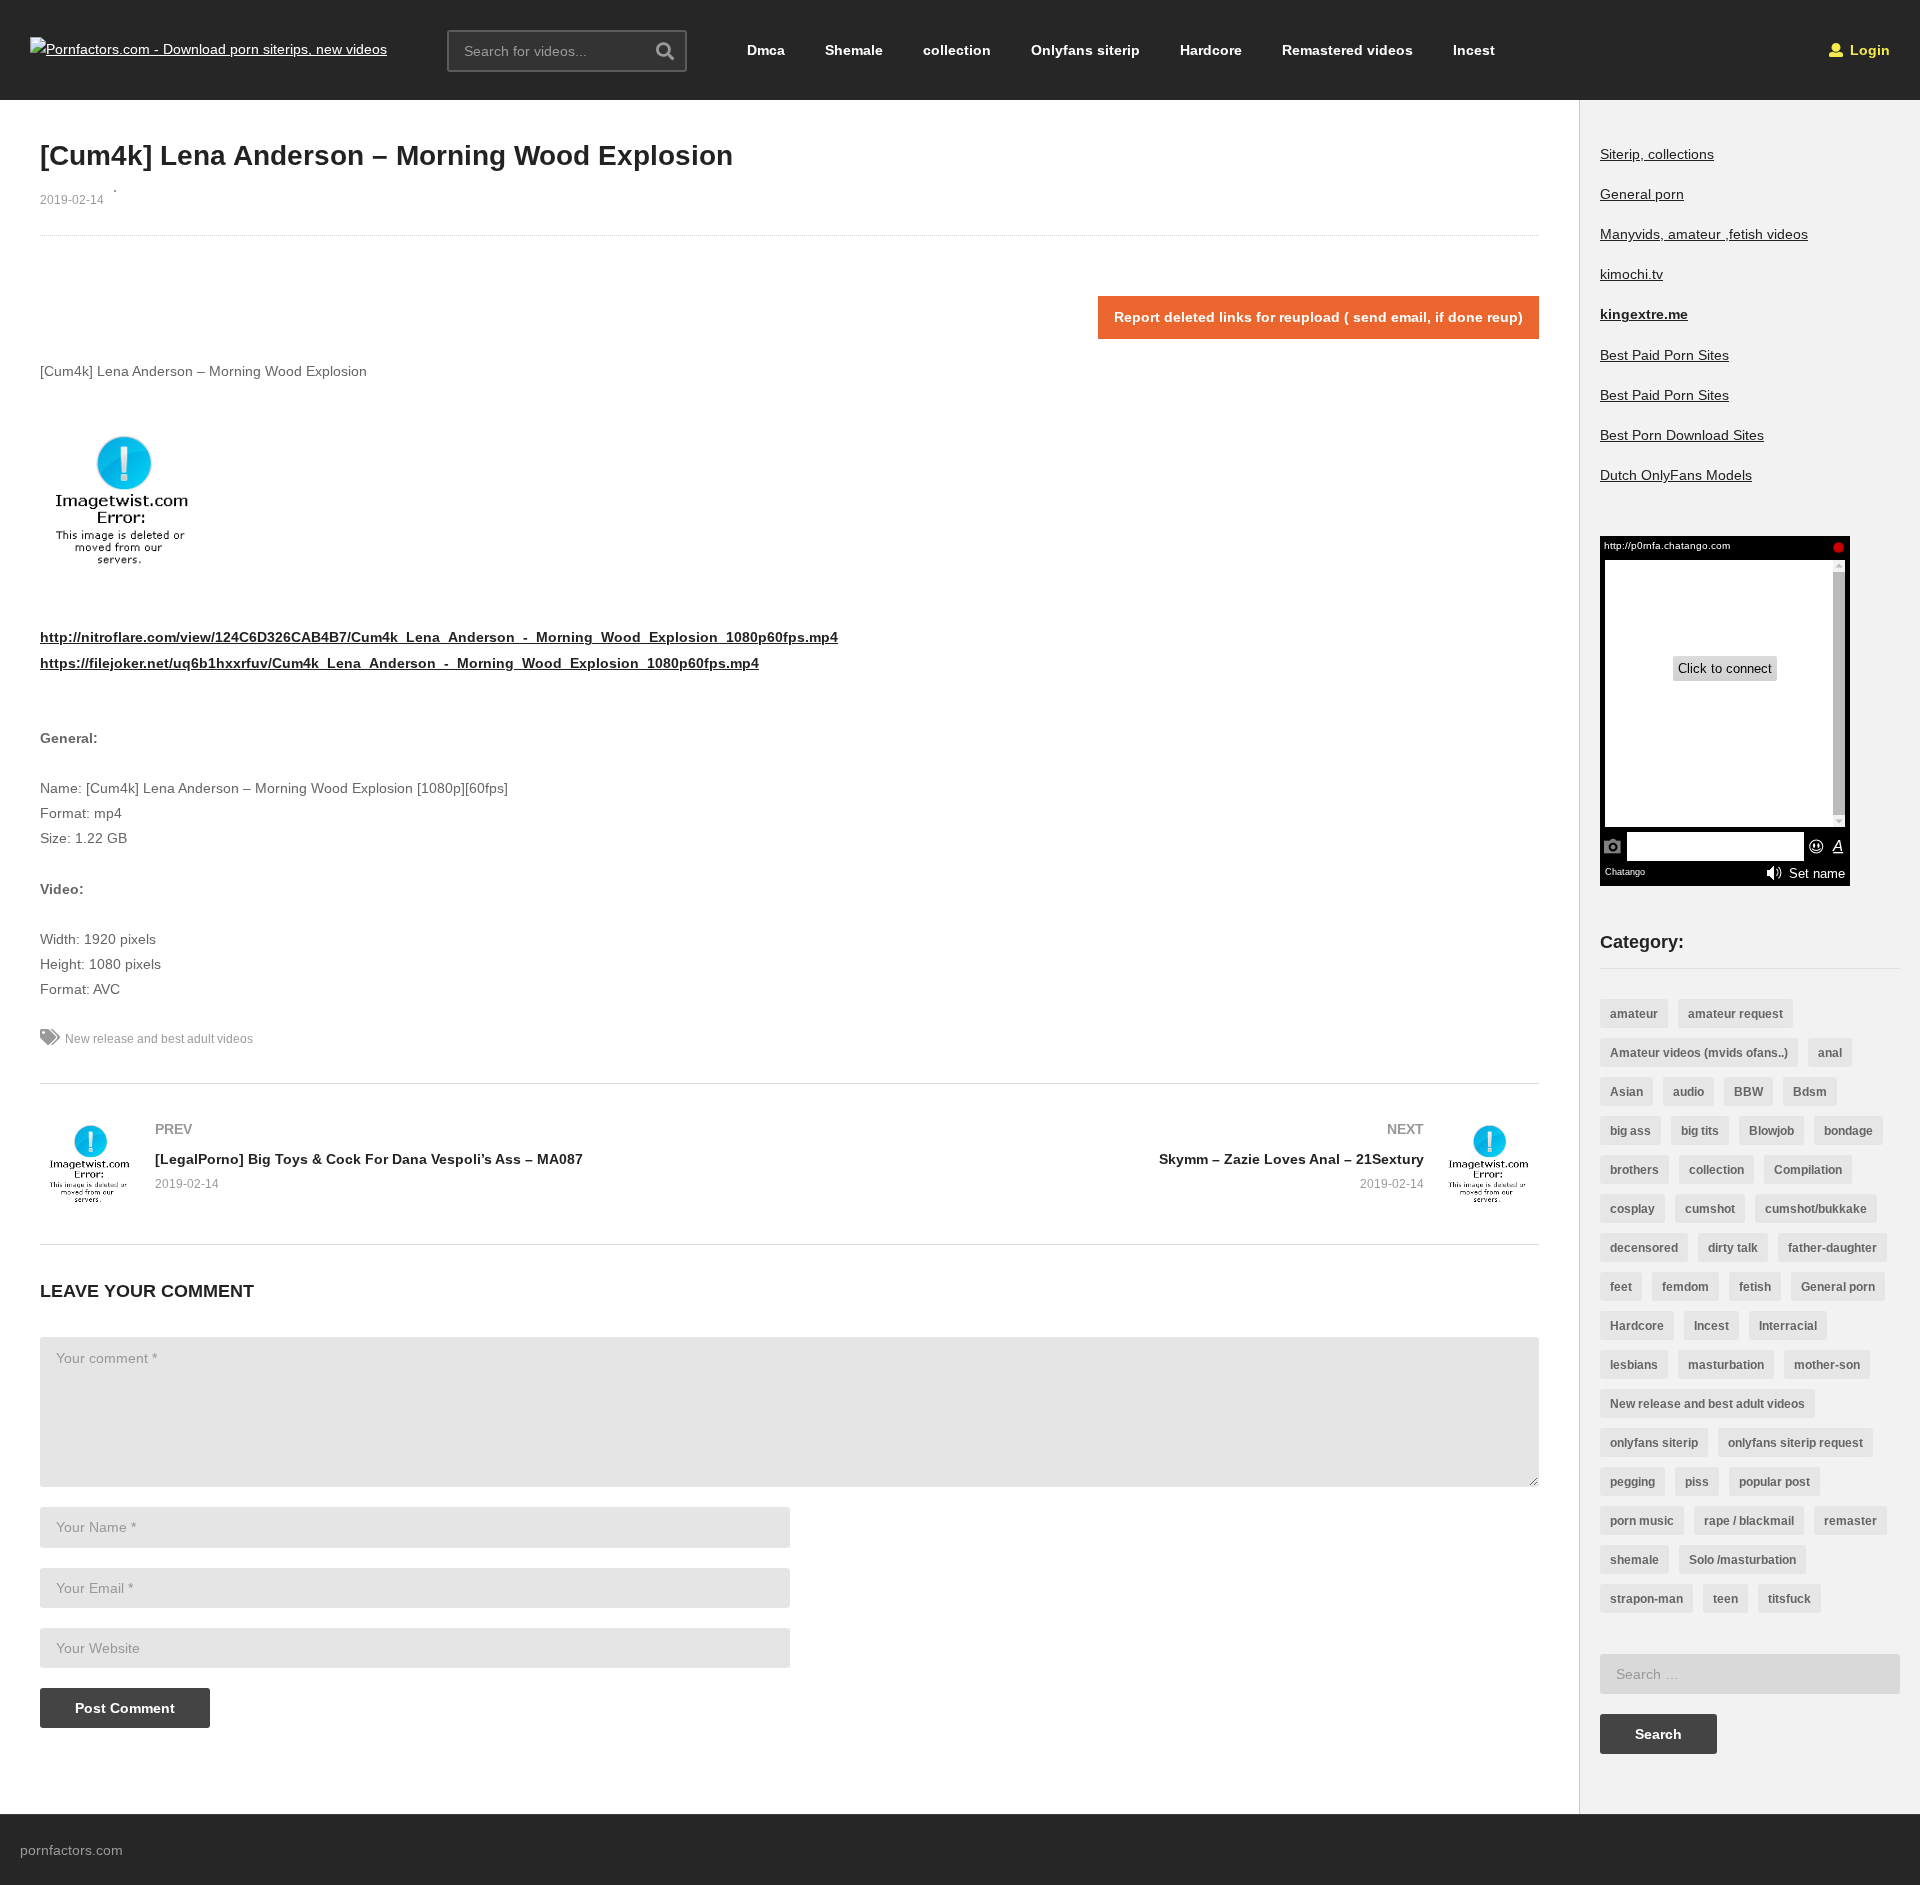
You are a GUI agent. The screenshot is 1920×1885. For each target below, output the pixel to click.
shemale (1634, 1560)
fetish (1755, 1287)
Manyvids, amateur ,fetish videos (1704, 234)
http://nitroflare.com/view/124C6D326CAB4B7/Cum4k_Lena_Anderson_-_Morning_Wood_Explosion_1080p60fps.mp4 (439, 637)
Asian (1626, 1092)
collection (957, 50)
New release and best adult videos (159, 1039)
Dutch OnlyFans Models (1676, 475)
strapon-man (1646, 1599)
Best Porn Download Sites (1682, 435)
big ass (1630, 1131)
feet (1621, 1287)
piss (1697, 1482)
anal (1830, 1053)
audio (1688, 1092)
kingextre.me (1644, 314)
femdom (1685, 1287)
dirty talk (1733, 1248)
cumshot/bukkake (1816, 1209)
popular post (1774, 1482)
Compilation (1808, 1170)
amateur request (1735, 1014)
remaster (1850, 1521)
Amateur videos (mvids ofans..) (1699, 1053)
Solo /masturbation (1742, 1560)
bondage (1848, 1131)
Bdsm (1810, 1092)
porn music (1642, 1521)
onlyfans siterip (1654, 1443)
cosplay (1632, 1209)
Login (1868, 50)
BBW (1748, 1092)
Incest (1474, 50)
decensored (1644, 1248)
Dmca (766, 50)
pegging (1632, 1482)
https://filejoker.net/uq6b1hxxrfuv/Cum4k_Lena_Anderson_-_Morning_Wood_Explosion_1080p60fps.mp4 (399, 663)
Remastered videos (1347, 50)
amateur (1634, 1014)
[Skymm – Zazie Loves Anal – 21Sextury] (1175, 1164)
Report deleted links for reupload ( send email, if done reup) (1318, 317)
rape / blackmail (1749, 1521)
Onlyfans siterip (1085, 50)
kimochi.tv (1631, 274)
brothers (1634, 1170)
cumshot (1710, 1209)
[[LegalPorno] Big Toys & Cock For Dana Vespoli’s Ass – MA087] (405, 1164)
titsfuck (1789, 1599)
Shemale (854, 50)
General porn (1642, 194)
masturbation (1726, 1365)
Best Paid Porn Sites (1664, 355)
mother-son (1827, 1365)
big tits (1700, 1131)
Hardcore (1211, 50)
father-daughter (1832, 1248)
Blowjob (1771, 1131)
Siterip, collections (1657, 154)
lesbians (1634, 1365)
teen (1725, 1599)
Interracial (1788, 1326)
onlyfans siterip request (1795, 1443)
